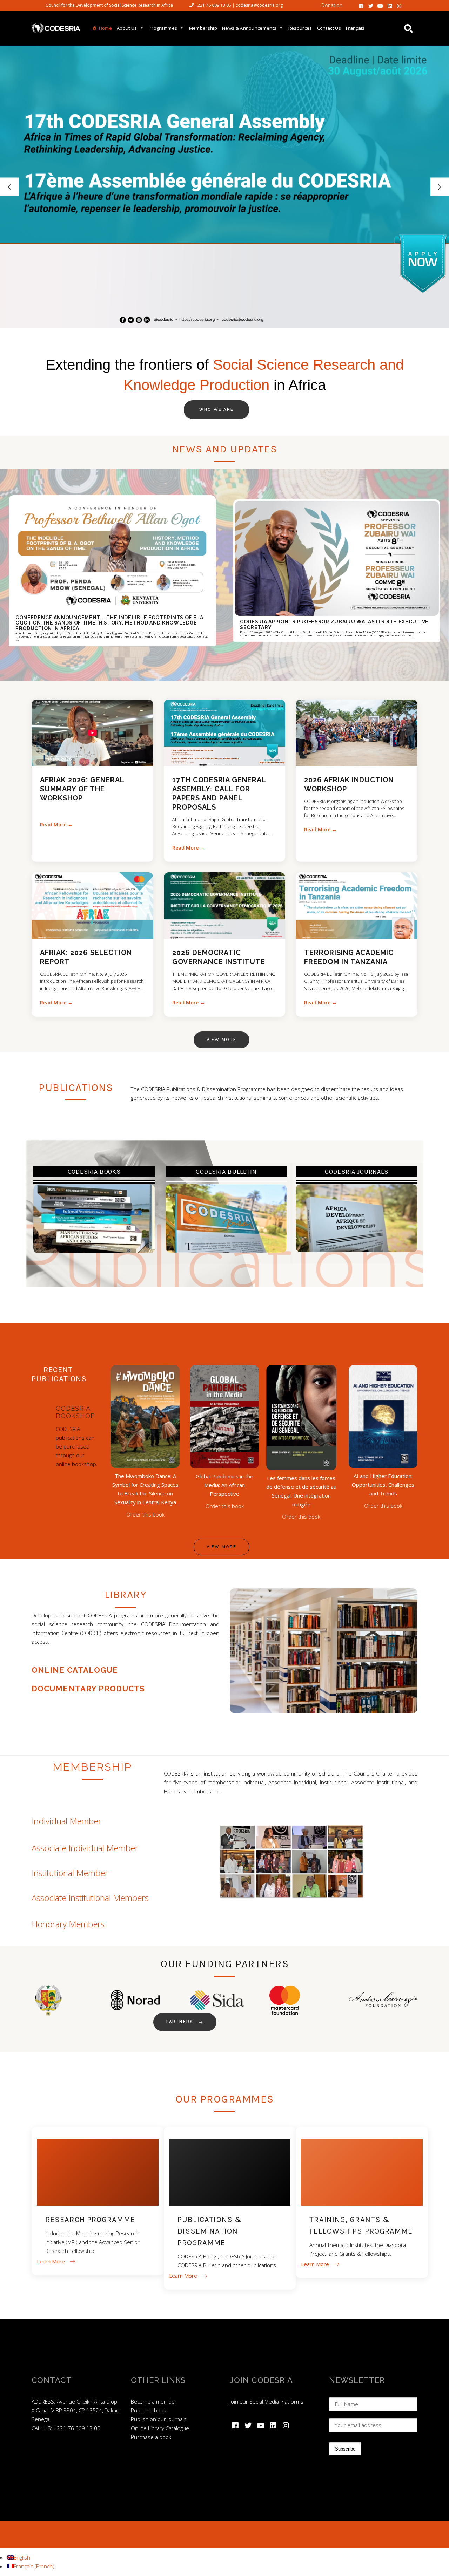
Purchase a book (151, 2437)
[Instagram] (399, 5)
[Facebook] (361, 5)
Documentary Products (88, 1689)
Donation (332, 5)
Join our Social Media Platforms (267, 2401)
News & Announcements (249, 28)
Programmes (163, 28)
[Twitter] (371, 5)
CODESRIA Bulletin (226, 1172)
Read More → (56, 824)
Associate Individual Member (85, 1848)
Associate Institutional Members (90, 1898)
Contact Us (329, 28)
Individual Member (66, 1821)
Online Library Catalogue (160, 2428)
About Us (127, 28)
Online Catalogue (75, 1670)
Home (105, 28)
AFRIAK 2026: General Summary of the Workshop (82, 789)
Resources (300, 28)
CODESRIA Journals (356, 1172)
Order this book (145, 1514)
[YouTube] (380, 5)
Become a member (154, 2401)
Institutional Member (70, 1873)
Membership (203, 28)
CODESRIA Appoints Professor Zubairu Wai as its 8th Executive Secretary (334, 625)
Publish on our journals (159, 2419)
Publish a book (148, 2410)
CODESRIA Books (94, 1172)
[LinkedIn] (390, 5)
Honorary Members (68, 1924)
